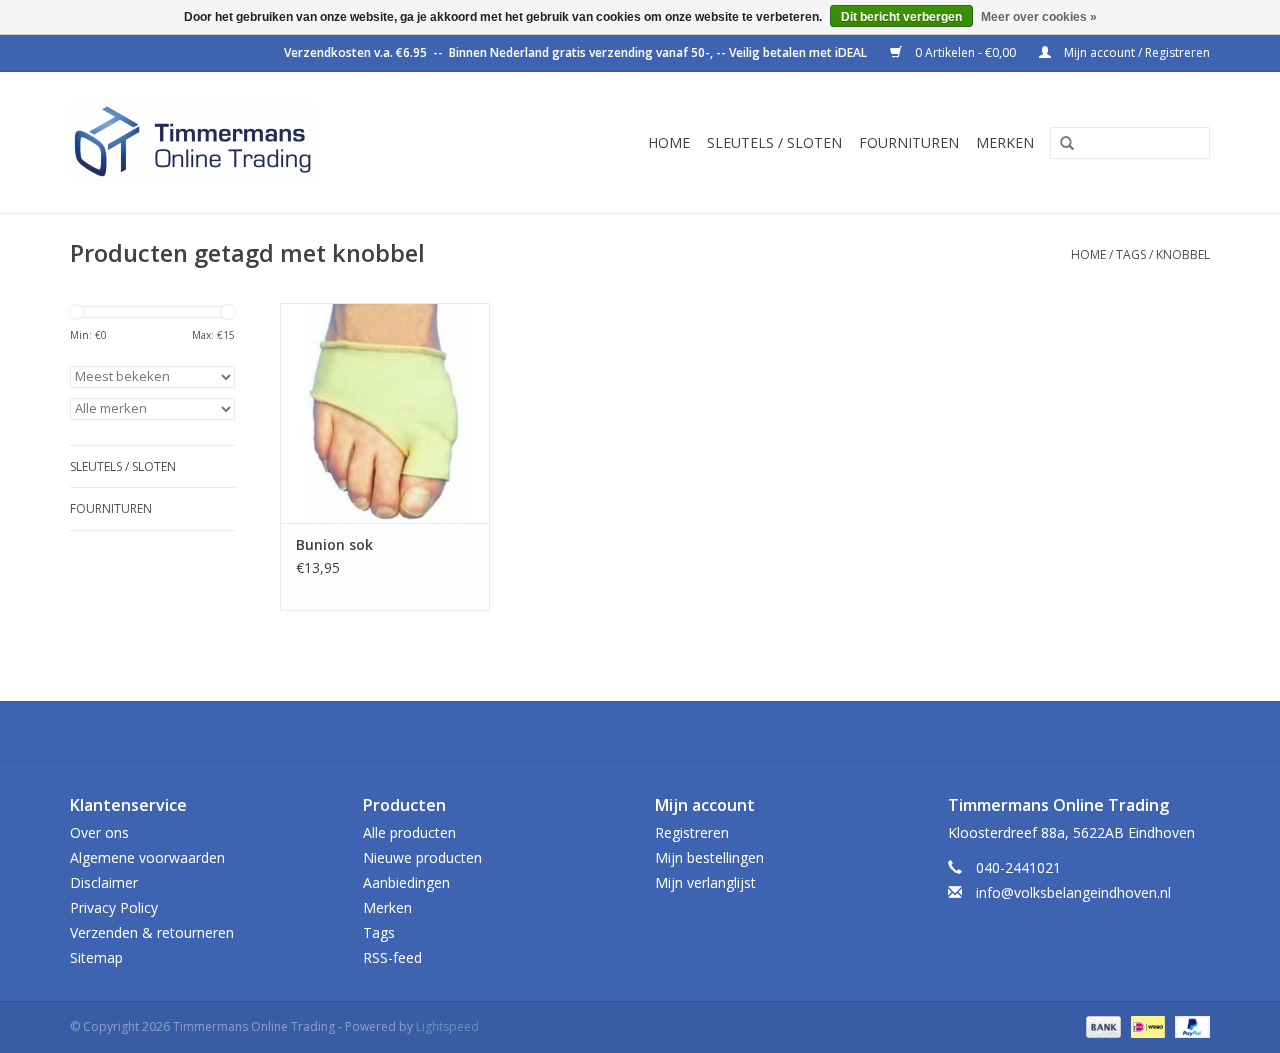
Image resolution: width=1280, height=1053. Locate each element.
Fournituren (909, 142)
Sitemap (96, 957)
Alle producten (409, 832)
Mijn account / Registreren (1135, 52)
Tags (1131, 254)
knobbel (1183, 254)
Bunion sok (334, 544)
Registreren (692, 832)
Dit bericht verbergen (901, 17)
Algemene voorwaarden (147, 857)
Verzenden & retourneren (152, 932)
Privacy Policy (114, 907)
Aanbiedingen (406, 882)
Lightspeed (447, 1026)
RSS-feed (392, 957)
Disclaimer (104, 882)
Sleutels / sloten (774, 142)
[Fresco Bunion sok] (385, 413)
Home (669, 142)
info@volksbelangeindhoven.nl (1073, 892)
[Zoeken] (1060, 144)
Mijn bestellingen (709, 857)
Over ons (99, 832)
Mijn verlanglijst (705, 882)
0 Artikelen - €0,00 (965, 52)
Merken (1005, 142)
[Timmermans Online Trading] (242, 142)
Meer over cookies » (1039, 17)
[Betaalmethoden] (1101, 1025)
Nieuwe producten (422, 857)
